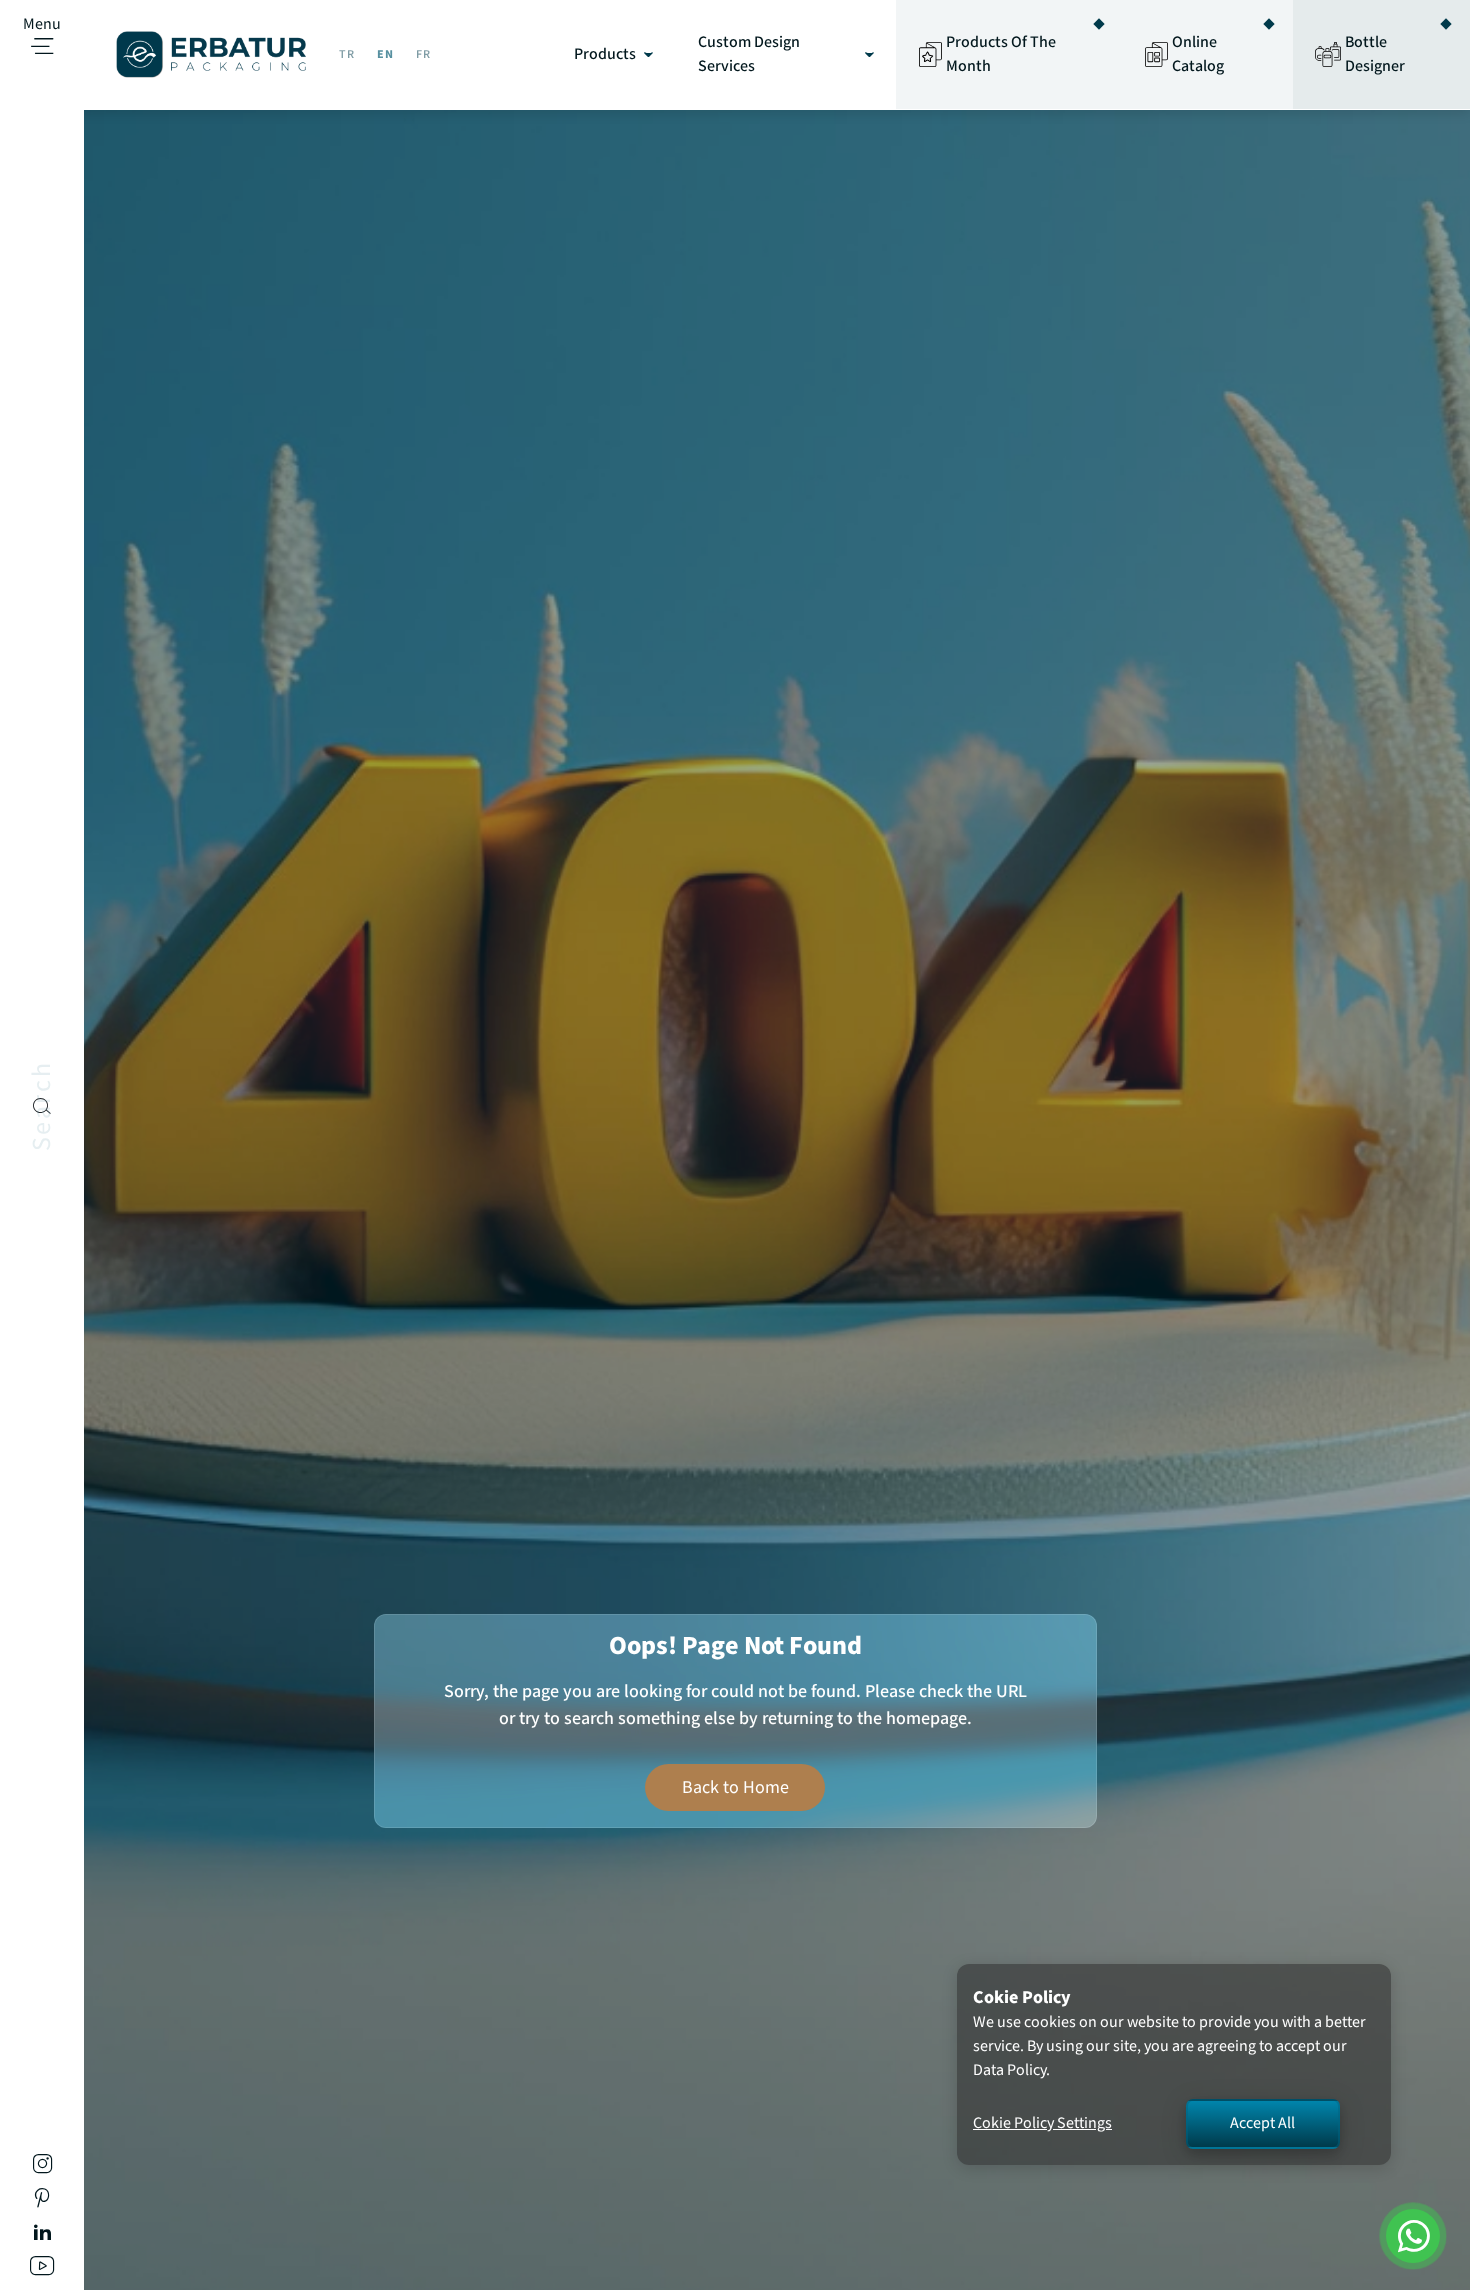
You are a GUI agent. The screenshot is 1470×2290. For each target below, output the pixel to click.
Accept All (1262, 2123)
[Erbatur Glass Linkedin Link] (42, 2235)
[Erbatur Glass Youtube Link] (42, 2269)
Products (605, 54)
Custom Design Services (749, 54)
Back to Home (735, 1786)
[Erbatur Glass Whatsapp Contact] (1412, 2236)
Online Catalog (1198, 54)
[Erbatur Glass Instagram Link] (42, 2167)
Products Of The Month (1001, 54)
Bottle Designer (1375, 54)
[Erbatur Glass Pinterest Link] (42, 2201)
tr (347, 54)
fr (423, 54)
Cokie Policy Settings (1042, 2123)
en (385, 54)
